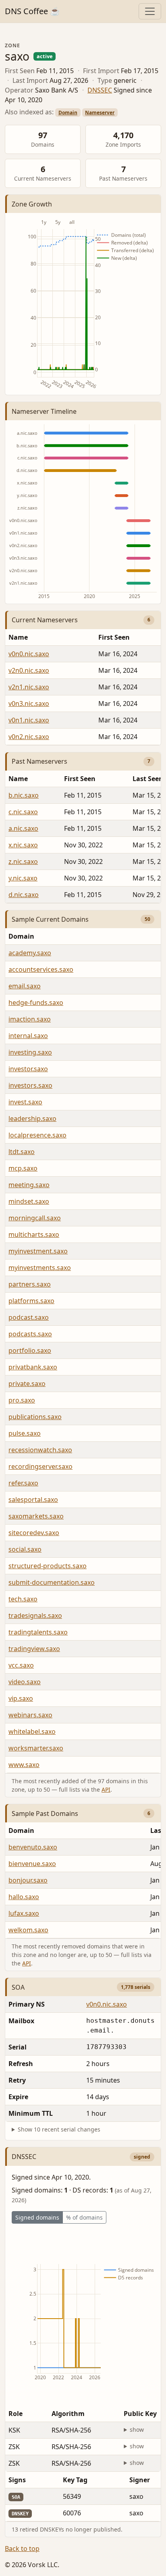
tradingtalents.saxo (38, 1632)
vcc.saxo (21, 1665)
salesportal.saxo (33, 1500)
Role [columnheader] (16, 2414)
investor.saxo (28, 1069)
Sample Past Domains (45, 1814)
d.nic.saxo (24, 895)
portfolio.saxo (30, 1350)
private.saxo (27, 1384)
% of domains (84, 2217)
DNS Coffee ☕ (32, 11)
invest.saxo (25, 1102)
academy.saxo (30, 953)
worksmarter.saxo (36, 1748)
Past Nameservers (39, 761)
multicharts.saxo (34, 1234)
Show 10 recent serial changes (59, 2129)
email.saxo (25, 986)
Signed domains (37, 2217)
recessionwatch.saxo (40, 1450)
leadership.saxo (32, 1118)
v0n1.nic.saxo (29, 720)
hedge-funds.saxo (36, 1003)
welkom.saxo (28, 1930)
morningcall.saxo (35, 1218)
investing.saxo (30, 1052)
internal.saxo (28, 1036)
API (106, 1789)
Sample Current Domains (50, 919)
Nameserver (100, 113)
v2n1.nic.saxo (29, 687)
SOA (18, 1987)
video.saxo (25, 1682)
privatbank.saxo (33, 1367)
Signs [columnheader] (17, 2480)
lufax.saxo (24, 1913)
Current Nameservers (45, 620)
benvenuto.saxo (33, 1847)
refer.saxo (23, 1483)
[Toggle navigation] (150, 11)
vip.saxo (21, 1698)
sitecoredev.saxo (34, 1533)
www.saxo (24, 1765)
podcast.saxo (29, 1317)
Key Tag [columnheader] (75, 2480)
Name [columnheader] (18, 637)
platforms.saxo (31, 1301)
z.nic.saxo (23, 861)
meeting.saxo (29, 1185)
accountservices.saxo (41, 969)
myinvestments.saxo (40, 1268)
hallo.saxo (24, 1897)
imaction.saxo (30, 1019)
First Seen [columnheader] (80, 779)
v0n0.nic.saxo (29, 654)
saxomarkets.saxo (36, 1516)
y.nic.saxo (23, 878)
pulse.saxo (25, 1433)
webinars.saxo (30, 1715)
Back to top (22, 2549)
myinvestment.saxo (38, 1251)
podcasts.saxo (30, 1334)
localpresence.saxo (37, 1135)
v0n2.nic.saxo (29, 737)
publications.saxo (35, 1417)
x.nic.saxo (23, 845)
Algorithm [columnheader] (68, 2414)
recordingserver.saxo (40, 1466)
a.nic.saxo (23, 828)
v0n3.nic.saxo (29, 704)
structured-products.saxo (48, 1566)
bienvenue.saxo (32, 1864)
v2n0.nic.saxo (29, 670)
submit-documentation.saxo (52, 1582)
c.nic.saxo (23, 812)
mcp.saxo (23, 1168)
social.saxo (25, 1549)
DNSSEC (100, 90)
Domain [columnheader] (21, 1830)
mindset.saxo (29, 1201)
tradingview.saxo (34, 1649)
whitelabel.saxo (32, 1731)
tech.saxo (23, 1599)
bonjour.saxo (28, 1880)
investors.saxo (30, 1085)
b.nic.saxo (24, 795)
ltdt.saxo (22, 1152)
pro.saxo (22, 1400)
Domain (68, 113)
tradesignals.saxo (35, 1616)
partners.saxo (30, 1284)
